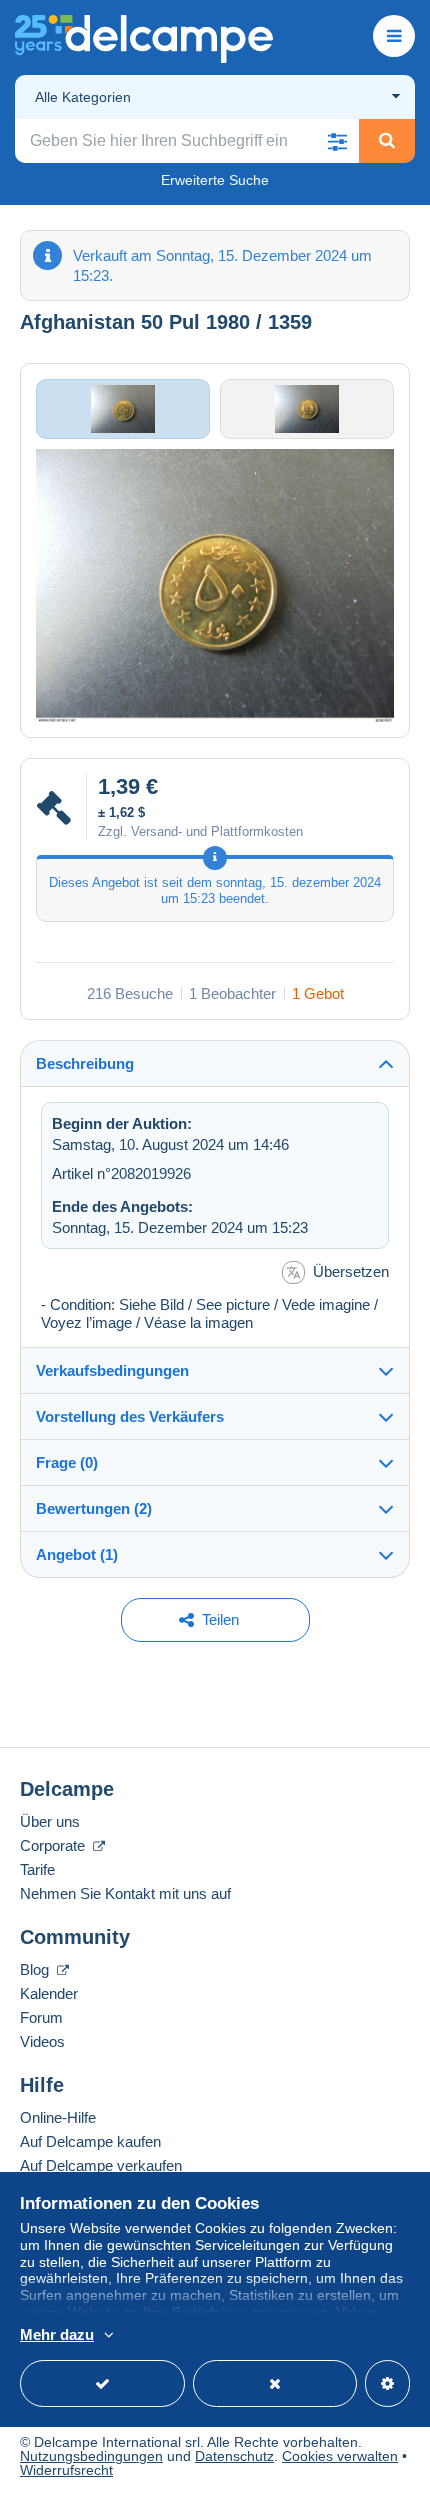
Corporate (54, 1845)
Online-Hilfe (58, 2117)
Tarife (37, 1869)
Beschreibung (85, 1063)
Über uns (50, 1821)
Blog (36, 1969)
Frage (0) (67, 1462)
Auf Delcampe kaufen (90, 2141)
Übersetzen (351, 1271)
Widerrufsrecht (66, 2470)
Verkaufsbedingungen (112, 1370)
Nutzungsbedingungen (91, 2456)
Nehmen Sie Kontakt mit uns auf (125, 1893)
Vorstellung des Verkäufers (130, 1416)
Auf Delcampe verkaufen (101, 2165)
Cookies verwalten (340, 2456)
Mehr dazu (57, 2334)
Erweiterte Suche (215, 180)
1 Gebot (318, 993)
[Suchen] (387, 141)
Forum (41, 2017)
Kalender (49, 1993)
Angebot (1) (77, 1554)
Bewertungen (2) (94, 1508)
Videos (42, 2041)
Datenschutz (234, 2456)
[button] (337, 141)
